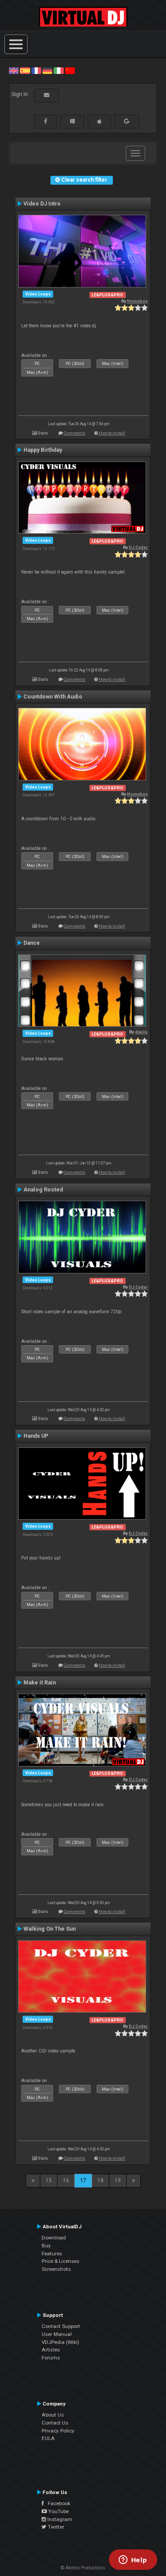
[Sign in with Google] (127, 121)
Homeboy (137, 301)
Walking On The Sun (50, 1929)
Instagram (59, 2519)
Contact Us (55, 2423)
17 (83, 2180)
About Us (53, 2415)
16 (66, 2180)
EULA (48, 2438)
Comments (75, 433)
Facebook (57, 2503)
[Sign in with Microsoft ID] (72, 121)
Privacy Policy (58, 2431)
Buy (46, 2246)
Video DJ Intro (42, 204)
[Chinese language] (70, 70)
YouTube (58, 2511)
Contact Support (61, 2326)
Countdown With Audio (53, 697)
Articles (51, 2350)
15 (49, 2180)
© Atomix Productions (83, 2568)
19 (118, 2180)
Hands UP (36, 1436)
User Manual (57, 2334)
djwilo (141, 1032)
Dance (32, 943)
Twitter (55, 2527)
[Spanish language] (25, 70)
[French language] (36, 70)
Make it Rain (40, 1683)
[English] (14, 70)
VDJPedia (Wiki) (60, 2342)
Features (52, 2254)
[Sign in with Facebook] (46, 121)
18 (100, 2180)
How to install (112, 433)
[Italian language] (58, 70)
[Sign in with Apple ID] (99, 121)
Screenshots (56, 2269)
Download (54, 2238)
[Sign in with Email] (46, 95)
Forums (51, 2358)
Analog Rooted (43, 1190)
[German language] (47, 70)
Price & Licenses (60, 2261)
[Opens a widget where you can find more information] (133, 2560)
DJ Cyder (138, 547)
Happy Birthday (43, 450)
